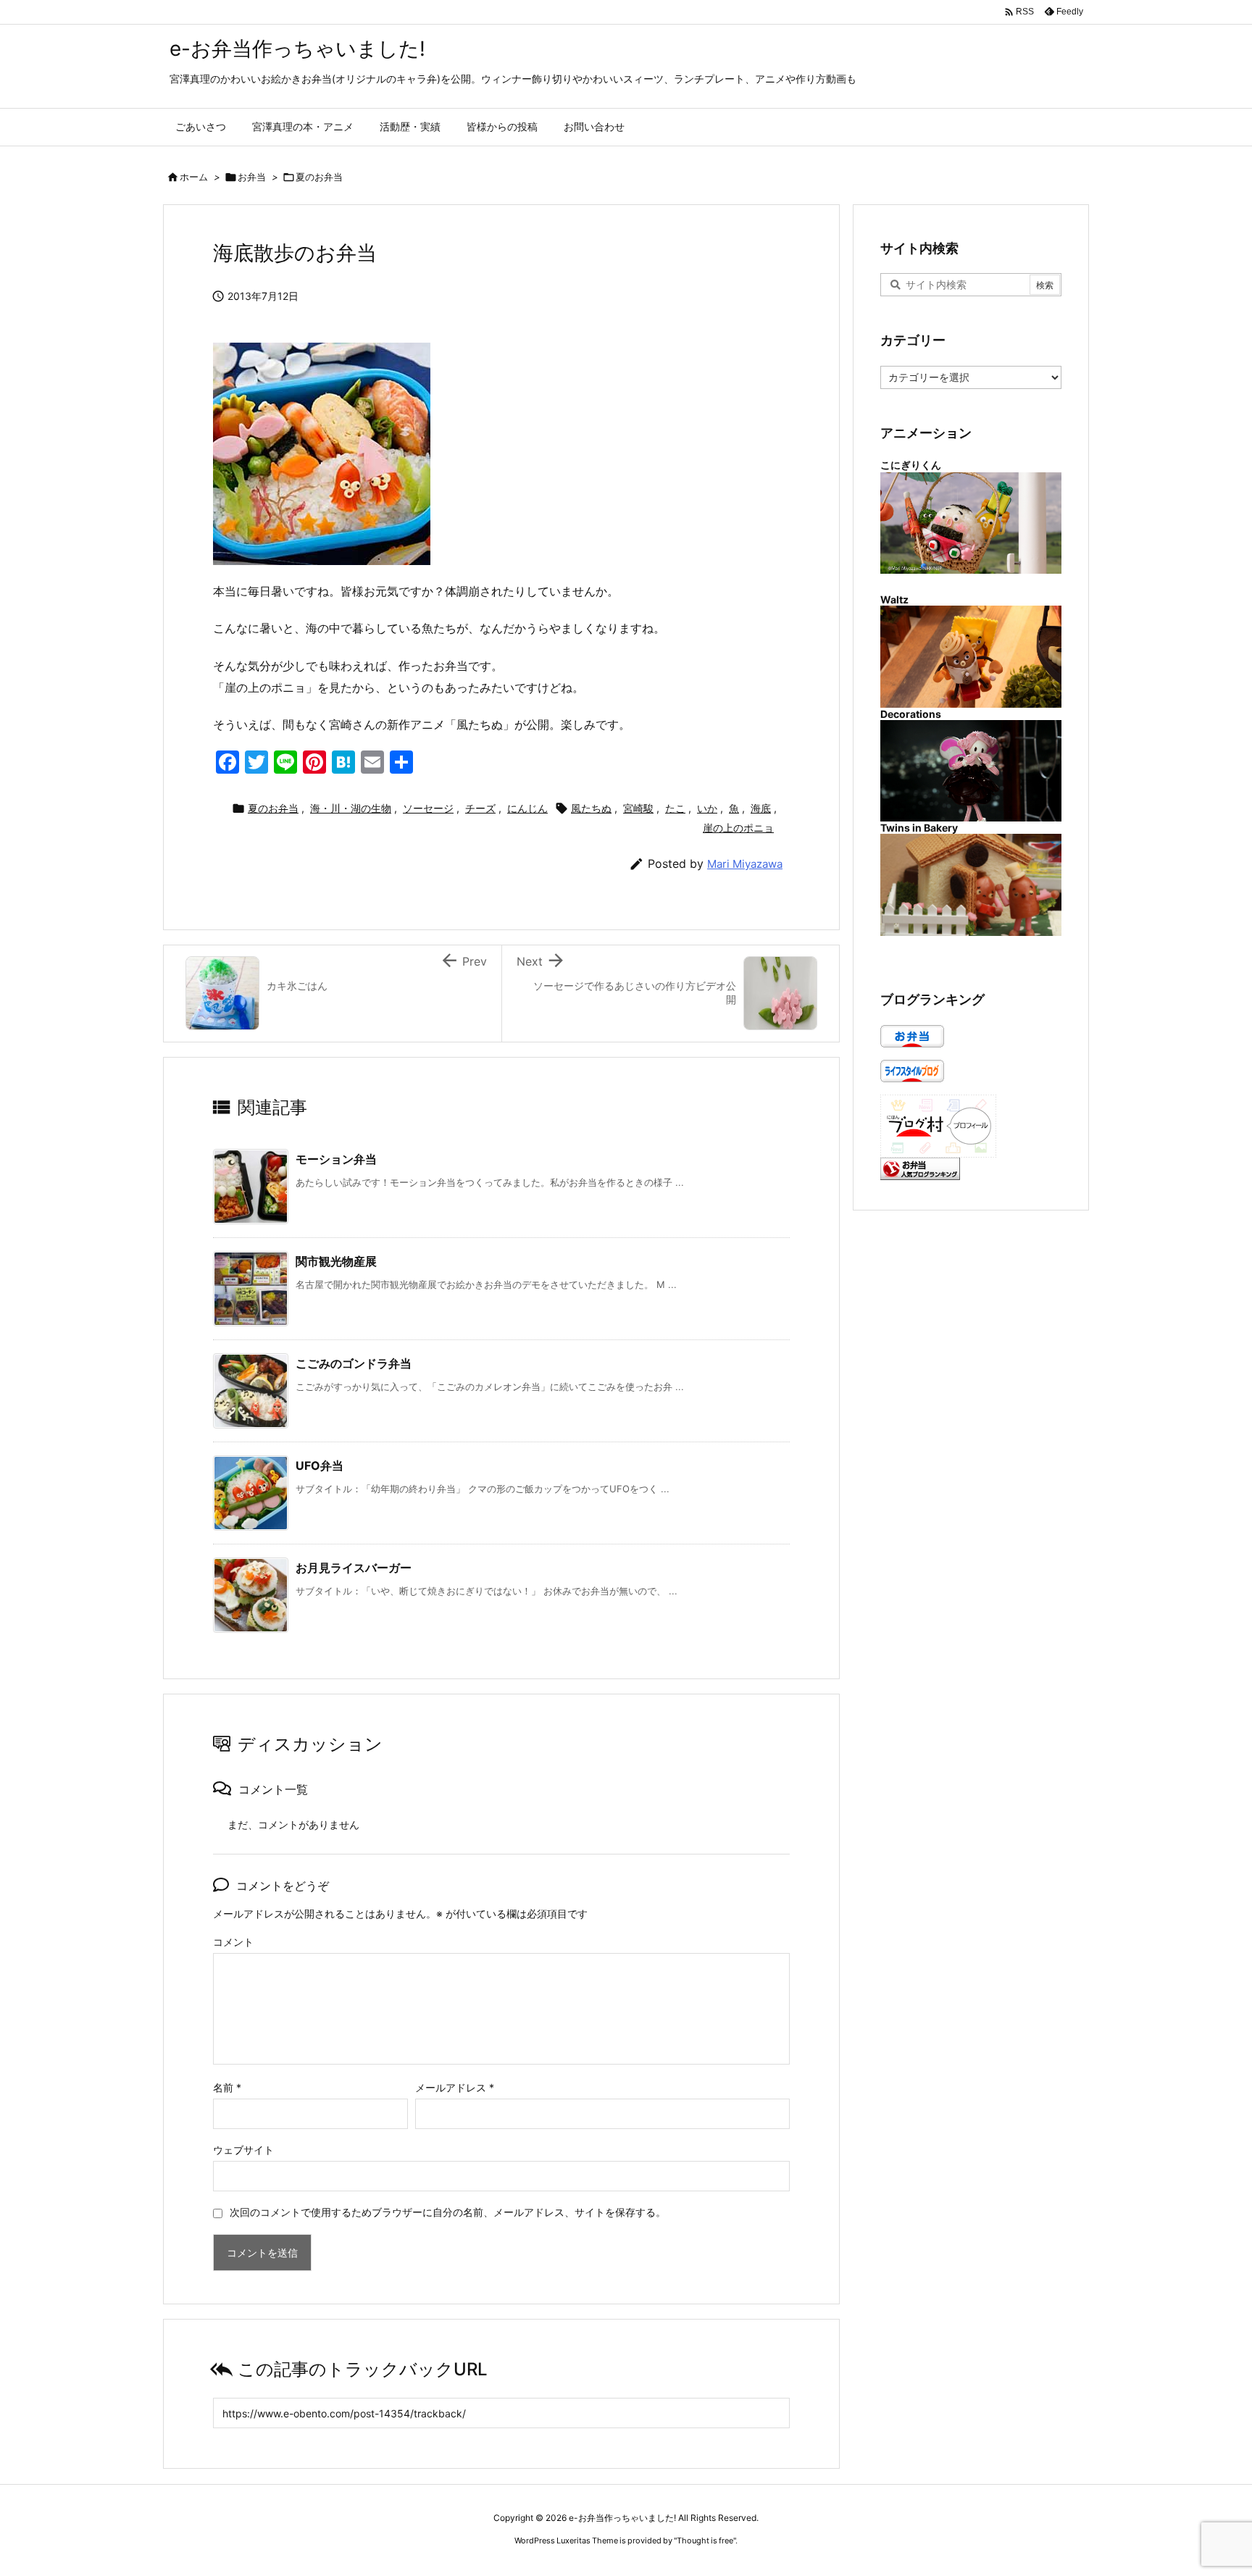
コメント (233, 1942)
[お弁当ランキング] (920, 1167)
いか (707, 808)
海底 (761, 808)
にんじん (527, 808)
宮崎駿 (638, 808)
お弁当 (252, 177)
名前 (227, 2087)
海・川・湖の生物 (351, 808)
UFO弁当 (320, 1465)
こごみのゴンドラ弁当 (354, 1363)
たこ (675, 808)
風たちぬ (591, 808)
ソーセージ (428, 808)
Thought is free (705, 2541)
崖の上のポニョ (738, 828)
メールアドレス (455, 2087)
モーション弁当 (336, 1159)
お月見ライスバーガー (354, 1568)
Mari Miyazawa (745, 864)
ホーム (194, 177)
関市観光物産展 (336, 1261)
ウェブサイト (243, 2150)
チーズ (480, 808)
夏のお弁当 (319, 177)
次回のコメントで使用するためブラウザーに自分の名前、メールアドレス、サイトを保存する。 (448, 2212)
